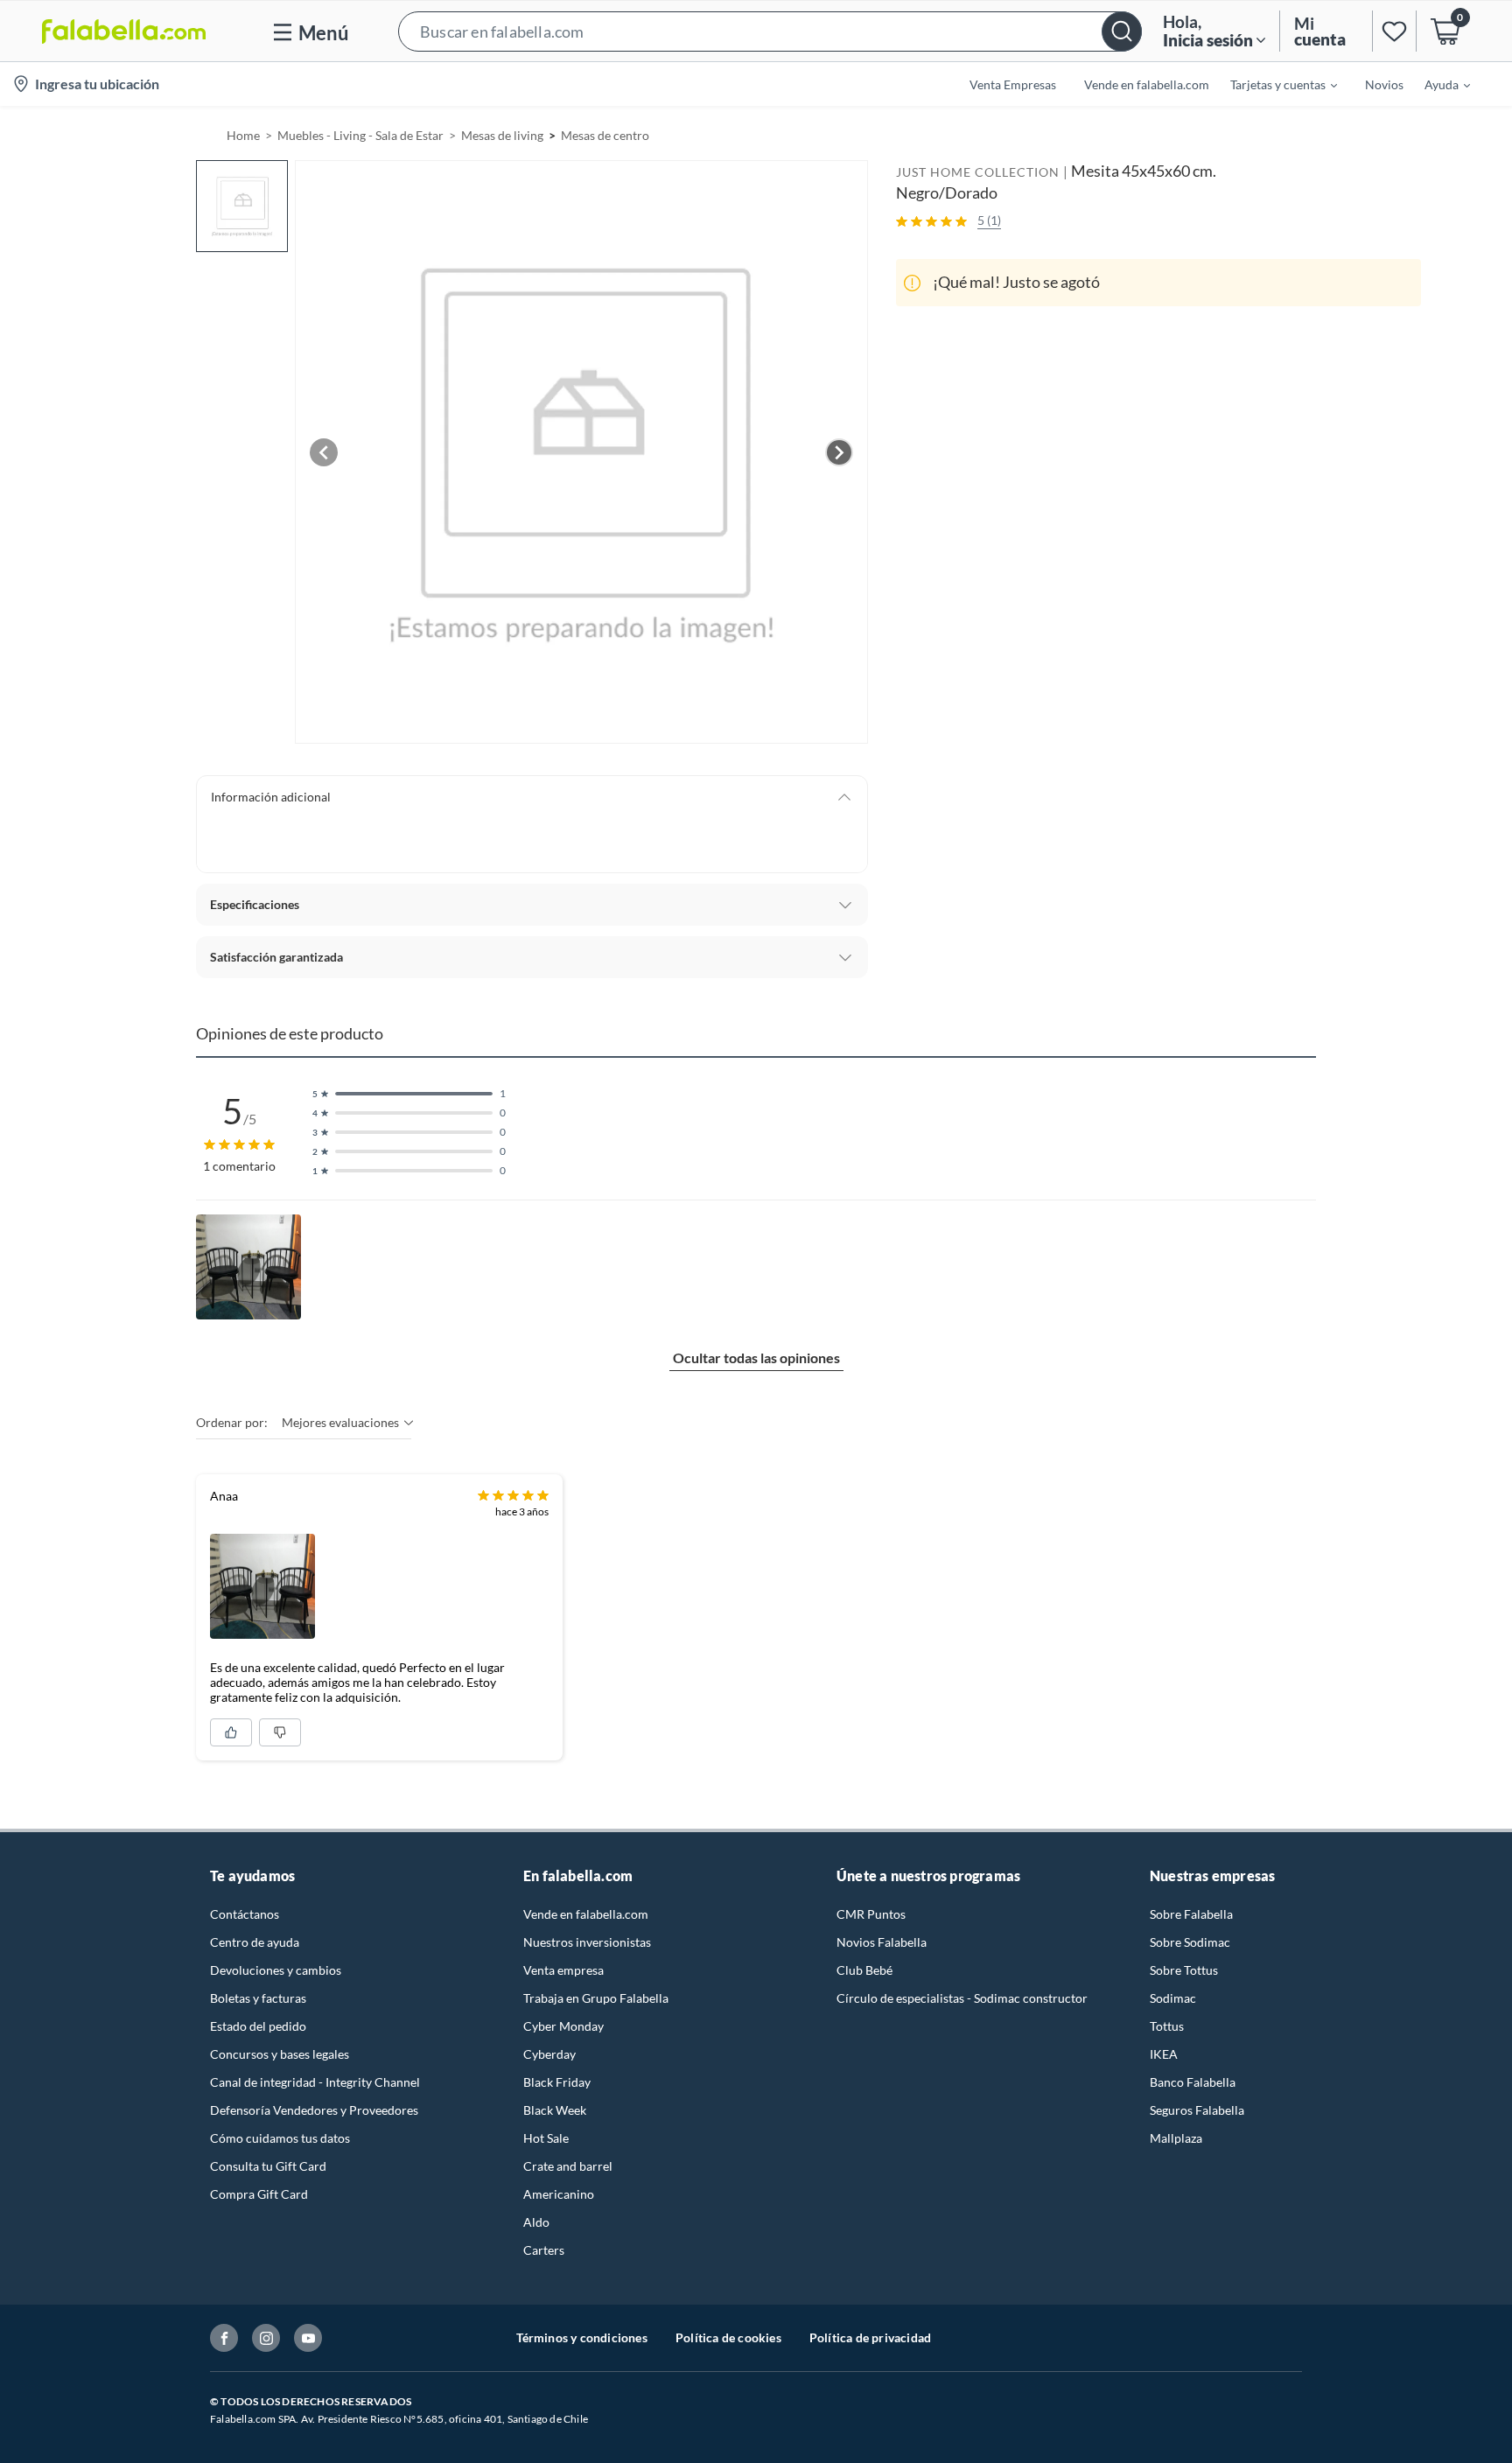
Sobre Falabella (1191, 1914)
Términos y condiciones (582, 2337)
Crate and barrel (568, 2166)
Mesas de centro (605, 135)
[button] (770, 31)
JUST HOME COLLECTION (978, 172)
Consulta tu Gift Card (268, 2166)
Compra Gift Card (259, 2194)
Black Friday (557, 2082)
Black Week (555, 2110)
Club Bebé (864, 1970)
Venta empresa (563, 1970)
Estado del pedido (258, 2026)
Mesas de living (502, 135)
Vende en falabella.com (586, 1914)
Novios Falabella (882, 1942)
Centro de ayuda (255, 1942)
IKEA (1164, 2054)
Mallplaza (1176, 2138)
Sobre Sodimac (1190, 1942)
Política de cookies (728, 2337)
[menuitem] (1273, 84)
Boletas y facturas (258, 1998)
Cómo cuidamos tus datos (280, 2138)
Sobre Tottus (1184, 1970)
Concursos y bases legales (280, 2054)
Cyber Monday (563, 2026)
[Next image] (839, 452)
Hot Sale (546, 2138)
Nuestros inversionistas (587, 1942)
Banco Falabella (1193, 2082)
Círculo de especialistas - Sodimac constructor (962, 1998)
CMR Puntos (871, 1914)
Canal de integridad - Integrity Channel (315, 2082)
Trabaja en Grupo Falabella (596, 1998)
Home (243, 135)
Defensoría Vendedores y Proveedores (314, 2110)
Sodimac (1173, 1998)
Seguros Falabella (1197, 2110)
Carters (544, 2250)
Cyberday (549, 2054)
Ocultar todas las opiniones (756, 1357)
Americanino (559, 2194)
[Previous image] (324, 452)
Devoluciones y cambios (276, 1970)
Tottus (1167, 2026)
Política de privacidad (870, 2337)
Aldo (536, 2222)
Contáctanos (245, 1914)
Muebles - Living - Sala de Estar (360, 135)
